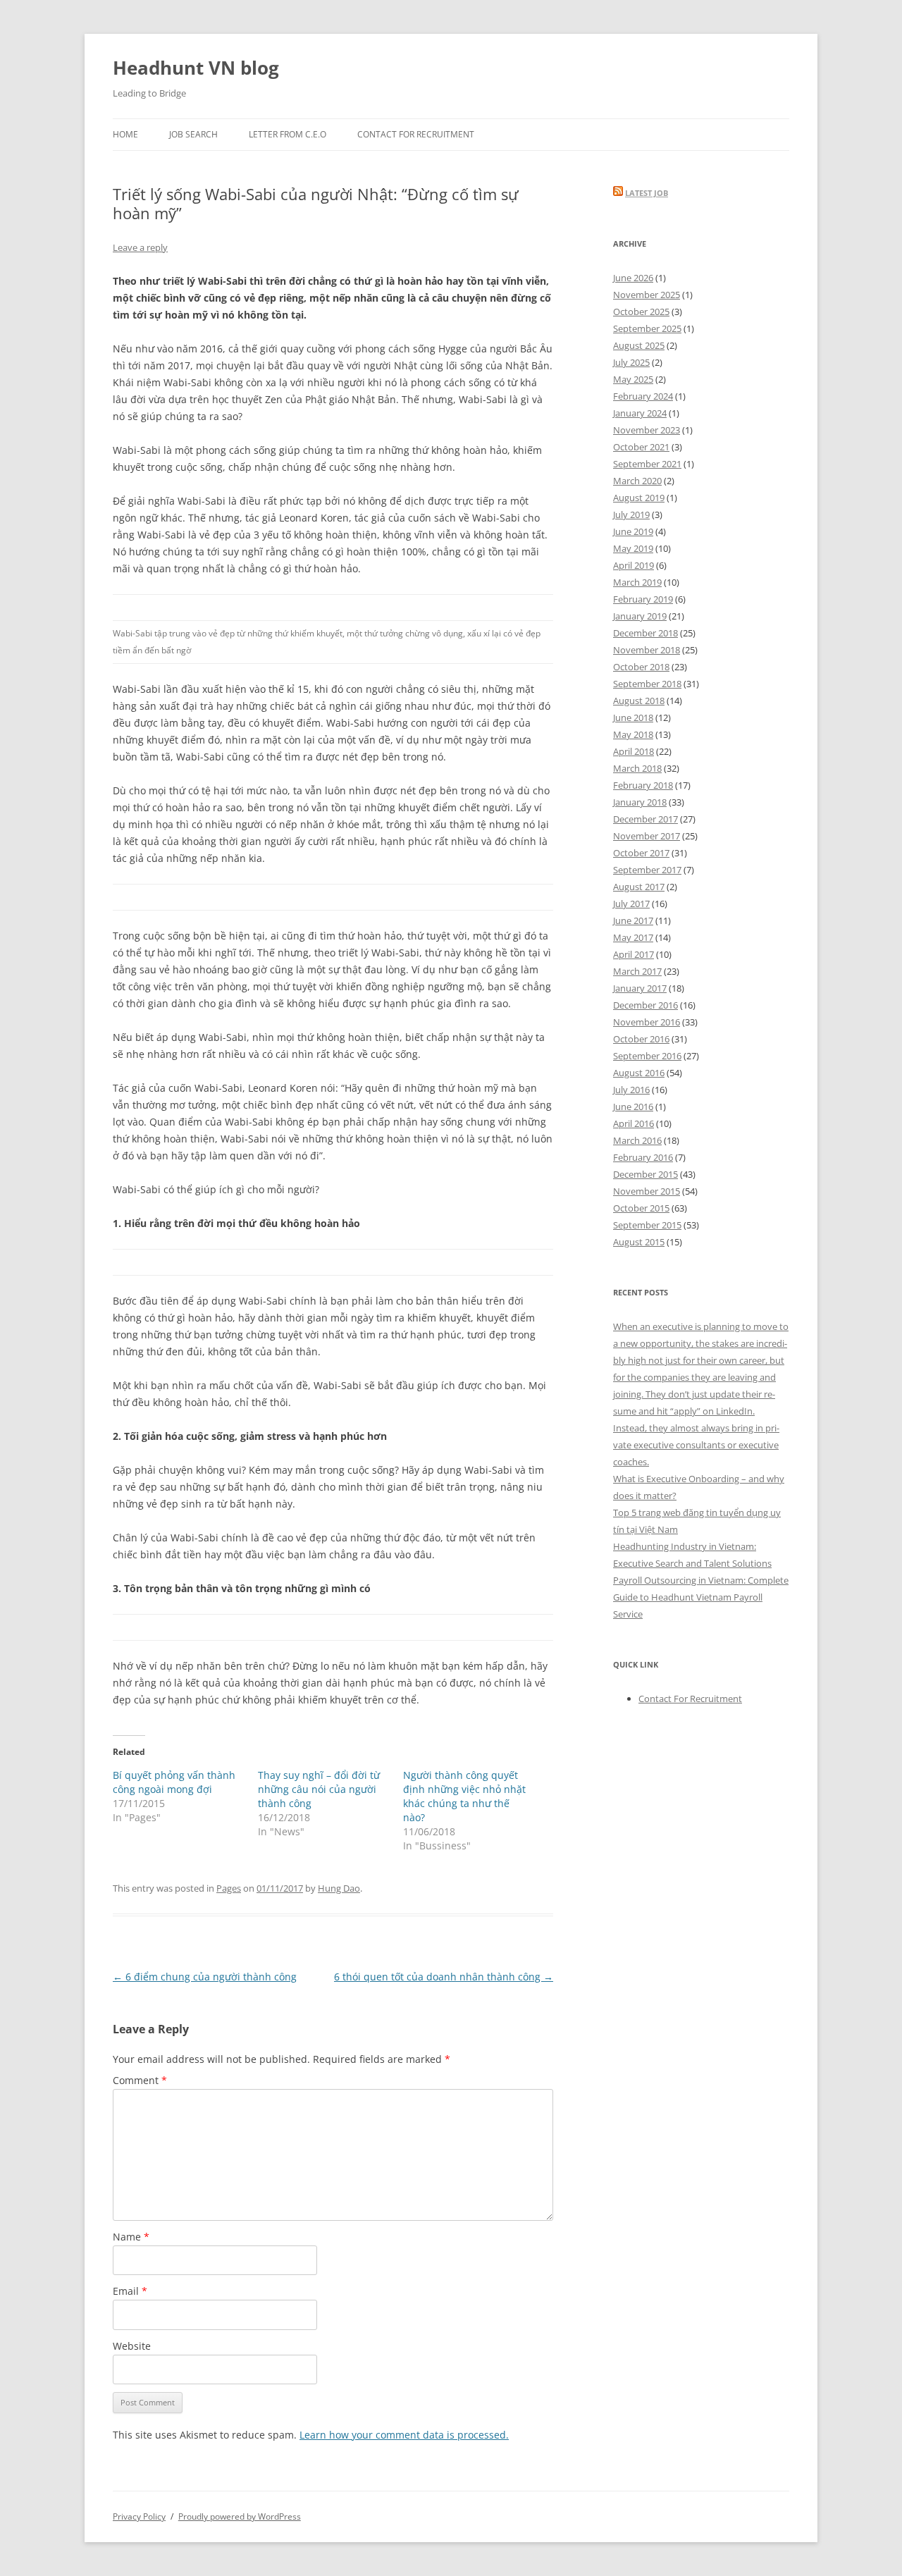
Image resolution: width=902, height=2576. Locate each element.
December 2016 (645, 1005)
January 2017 (640, 988)
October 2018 (641, 667)
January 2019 (640, 616)
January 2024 (640, 413)
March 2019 (637, 582)
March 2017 (637, 971)
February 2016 (643, 1157)
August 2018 (639, 701)
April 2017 (634, 954)
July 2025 (631, 362)
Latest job (647, 193)
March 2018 (637, 768)
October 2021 (641, 447)
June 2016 (633, 1107)
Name (131, 2237)
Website (132, 2346)
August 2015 (639, 1242)
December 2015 (645, 1174)
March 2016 (637, 1140)
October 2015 (641, 1208)
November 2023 (647, 430)
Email (130, 2291)
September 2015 (647, 1225)
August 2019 (639, 498)
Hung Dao (339, 1888)
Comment (140, 2080)
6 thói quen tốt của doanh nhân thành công (444, 1977)
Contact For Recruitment (416, 134)
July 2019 (631, 514)
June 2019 (633, 531)
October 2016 (641, 1039)
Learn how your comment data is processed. (404, 2435)
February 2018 (643, 785)
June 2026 (633, 278)
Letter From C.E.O (288, 134)
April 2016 (634, 1123)
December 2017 (645, 819)
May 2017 (633, 937)
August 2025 (639, 345)
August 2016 (639, 1073)
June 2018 (633, 717)
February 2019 (643, 599)
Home (125, 134)
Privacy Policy (139, 2516)
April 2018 (634, 751)
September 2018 (647, 684)
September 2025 (647, 328)
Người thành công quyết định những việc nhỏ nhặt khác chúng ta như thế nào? (464, 1796)
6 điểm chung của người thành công (205, 1977)
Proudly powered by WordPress (240, 2516)
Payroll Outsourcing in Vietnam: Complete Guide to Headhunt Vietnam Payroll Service (701, 1597)
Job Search (193, 134)
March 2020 (637, 481)
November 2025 (647, 295)
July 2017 (631, 904)
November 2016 (647, 1022)
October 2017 (641, 853)
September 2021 (647, 464)
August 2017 (639, 887)
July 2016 (631, 1090)
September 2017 (647, 870)
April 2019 (634, 565)
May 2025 (633, 379)
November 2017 (647, 836)
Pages (229, 1888)
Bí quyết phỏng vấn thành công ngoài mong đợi (174, 1782)
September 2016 (647, 1056)
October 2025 (641, 312)
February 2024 (643, 396)
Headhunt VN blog (196, 68)
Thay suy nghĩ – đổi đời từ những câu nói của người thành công (319, 1789)
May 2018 (633, 734)
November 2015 (647, 1191)
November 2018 (647, 650)
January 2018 (640, 802)
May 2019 (633, 548)
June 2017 (633, 920)
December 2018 (645, 633)
